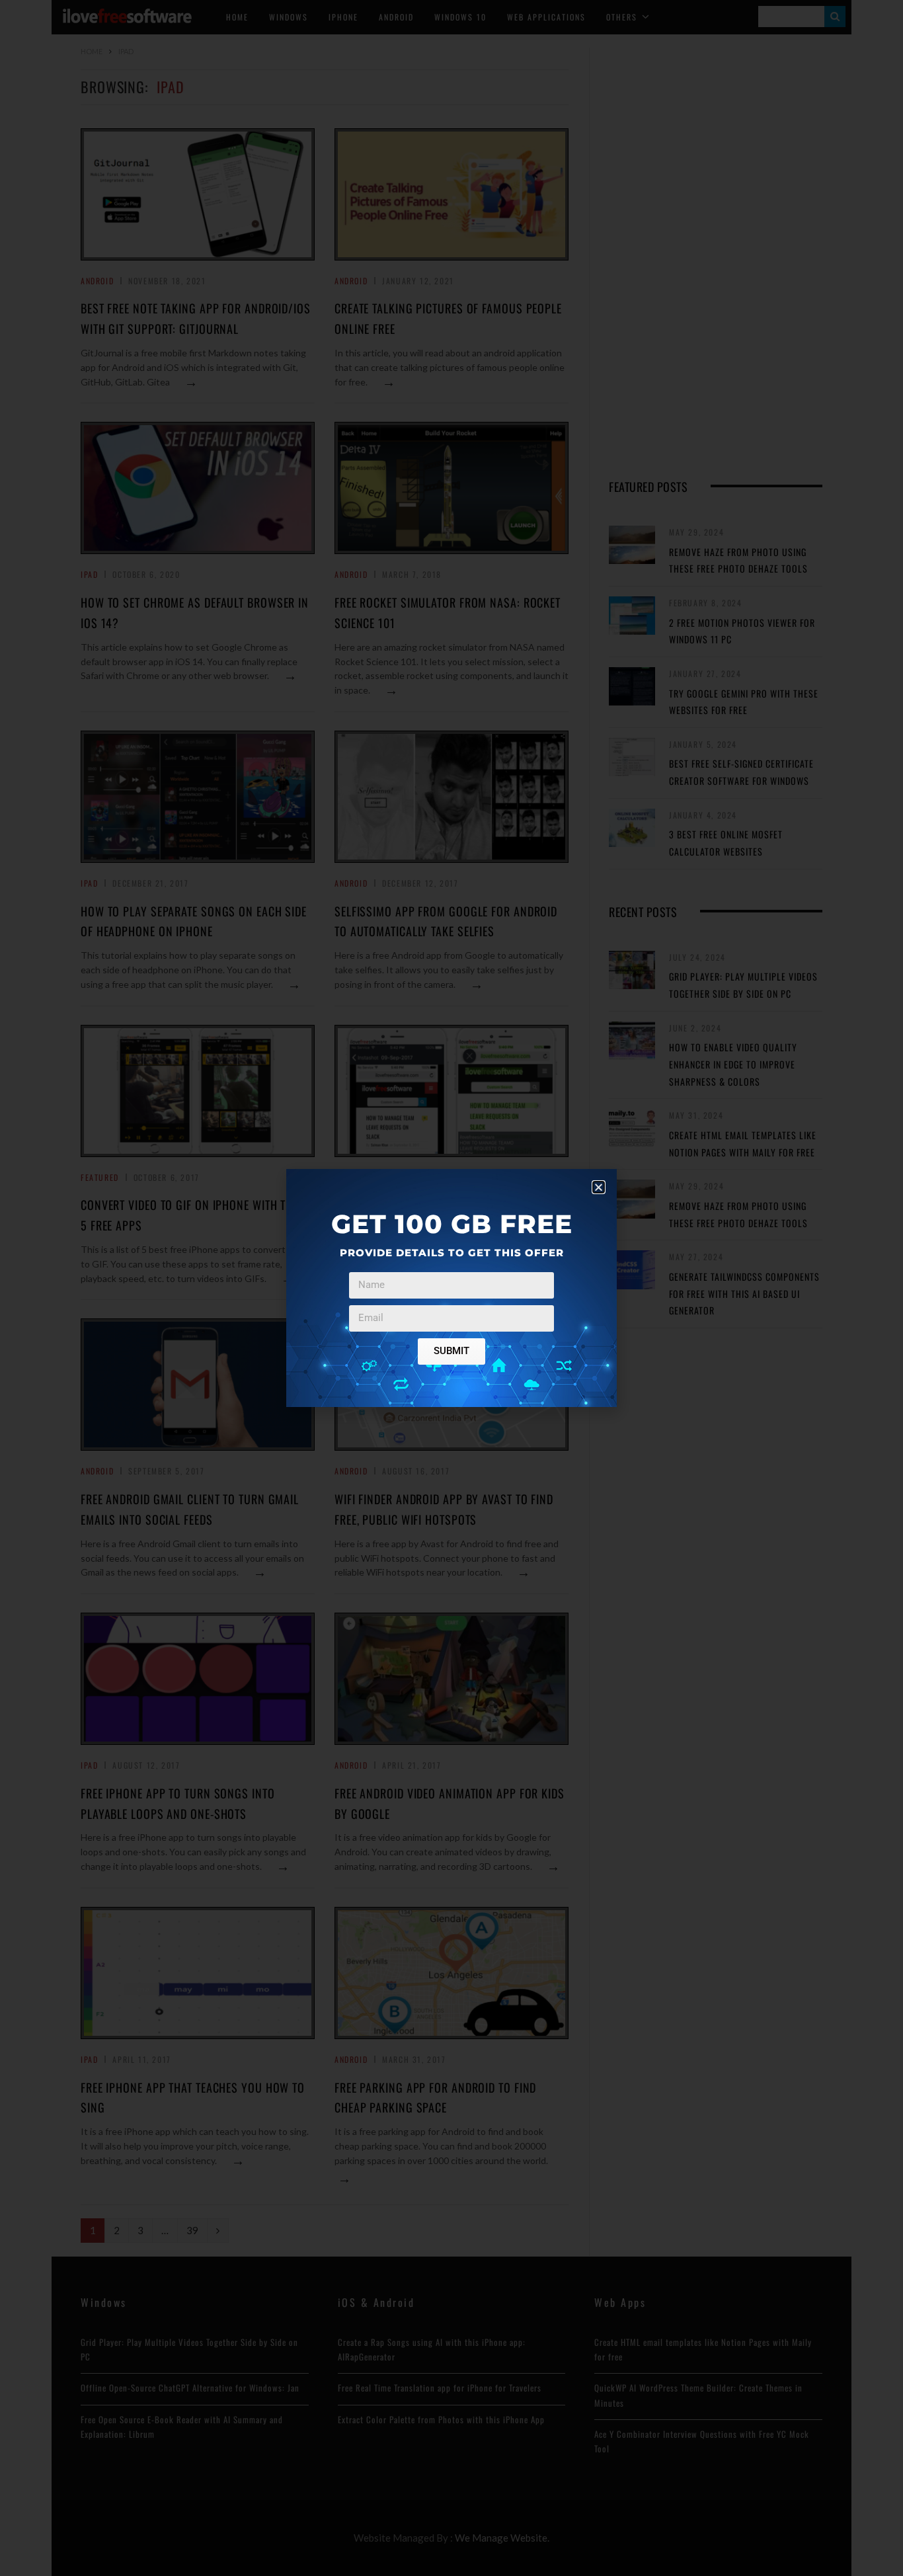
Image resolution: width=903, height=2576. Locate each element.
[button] (599, 1187)
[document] (451, 1288)
